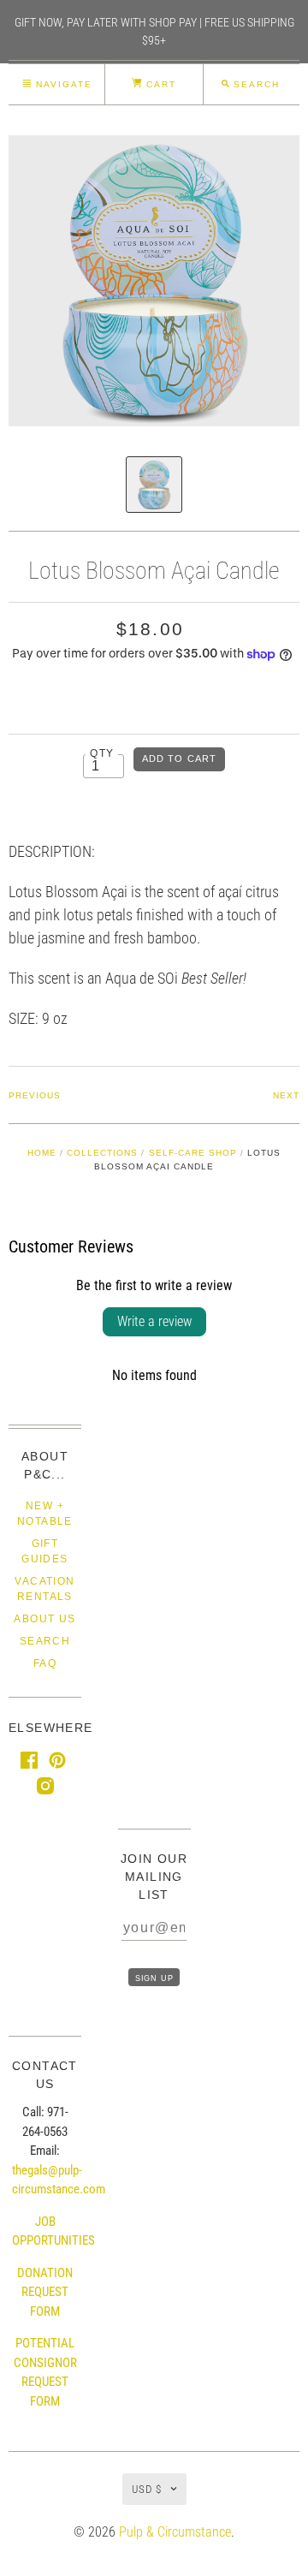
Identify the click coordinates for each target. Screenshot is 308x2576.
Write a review (154, 1321)
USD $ (147, 2489)
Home (42, 1153)
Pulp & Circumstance (175, 2532)
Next (286, 1095)
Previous (35, 1095)
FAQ (45, 1663)
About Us (44, 1619)
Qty (102, 753)
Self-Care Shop (193, 1153)
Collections (102, 1153)
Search (45, 1641)
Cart (159, 84)
